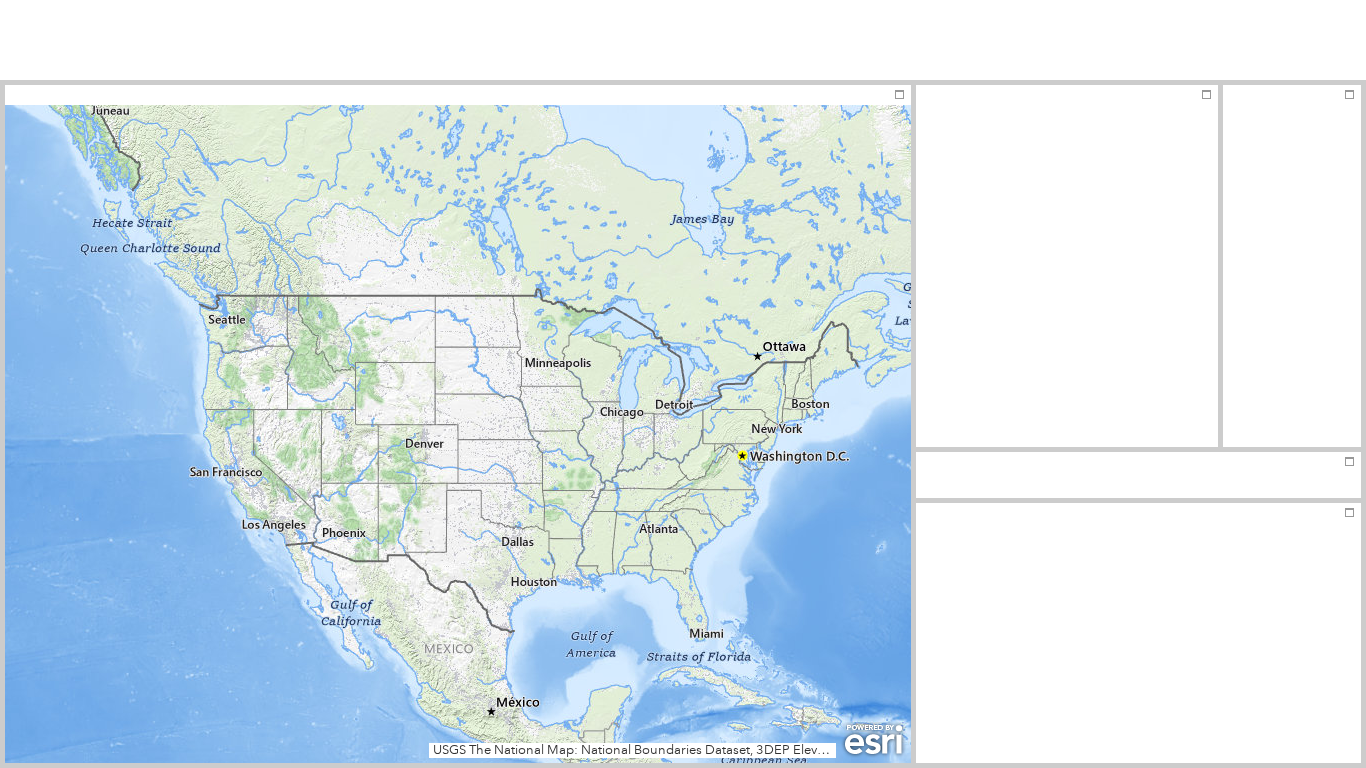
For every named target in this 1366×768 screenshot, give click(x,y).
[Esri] (873, 740)
